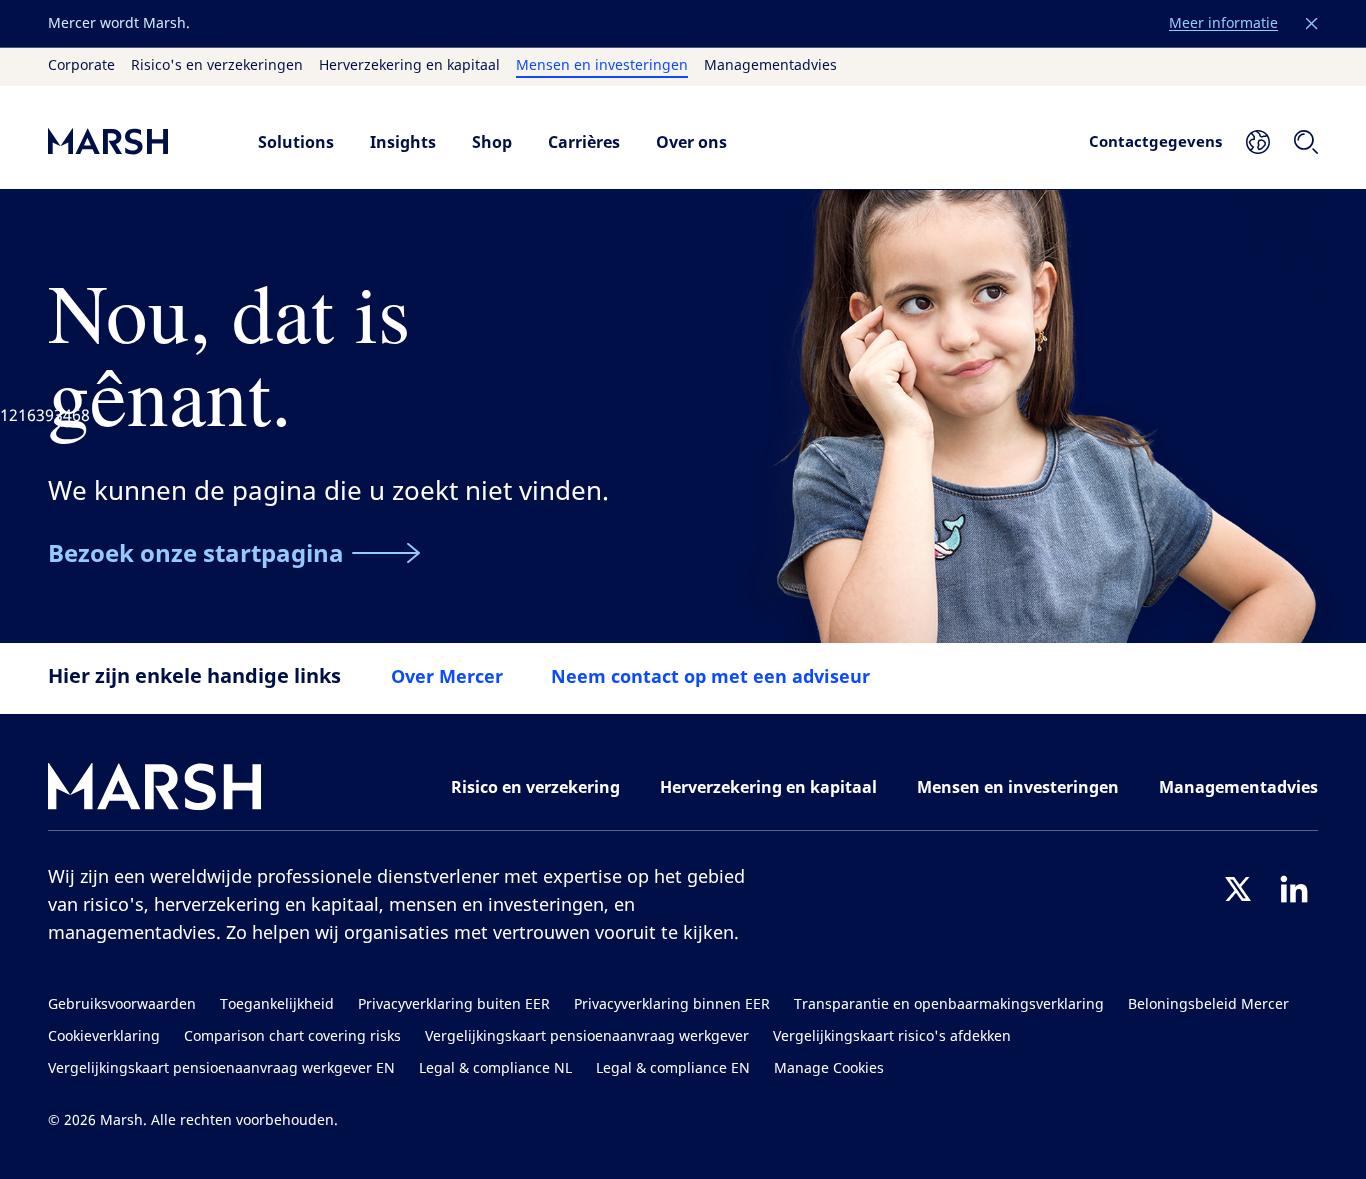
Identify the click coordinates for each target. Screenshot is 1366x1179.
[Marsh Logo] (155, 790)
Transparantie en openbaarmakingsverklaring (949, 1004)
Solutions (296, 142)
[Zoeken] (1306, 142)
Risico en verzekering (535, 787)
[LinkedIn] (1294, 889)
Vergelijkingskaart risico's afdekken (892, 1036)
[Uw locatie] (1258, 142)
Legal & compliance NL (495, 1068)
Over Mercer (447, 676)
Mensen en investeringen (602, 66)
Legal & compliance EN (673, 1068)
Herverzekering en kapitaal (409, 66)
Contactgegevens (1155, 141)
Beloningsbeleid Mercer (1208, 1004)
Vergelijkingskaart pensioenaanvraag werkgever (587, 1036)
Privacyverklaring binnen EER (672, 1004)
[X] (1238, 889)
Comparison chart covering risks (292, 1036)
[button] (1312, 24)
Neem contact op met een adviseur (710, 676)
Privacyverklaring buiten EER (454, 1004)
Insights (403, 142)
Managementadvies (770, 66)
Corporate (81, 66)
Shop (492, 142)
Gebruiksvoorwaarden (122, 1004)
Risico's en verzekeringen (217, 66)
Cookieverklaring (104, 1036)
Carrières (584, 142)
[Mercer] (133, 141)
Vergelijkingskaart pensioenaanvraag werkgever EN (221, 1068)
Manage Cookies (829, 1068)
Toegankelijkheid (277, 1004)
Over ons (691, 142)
